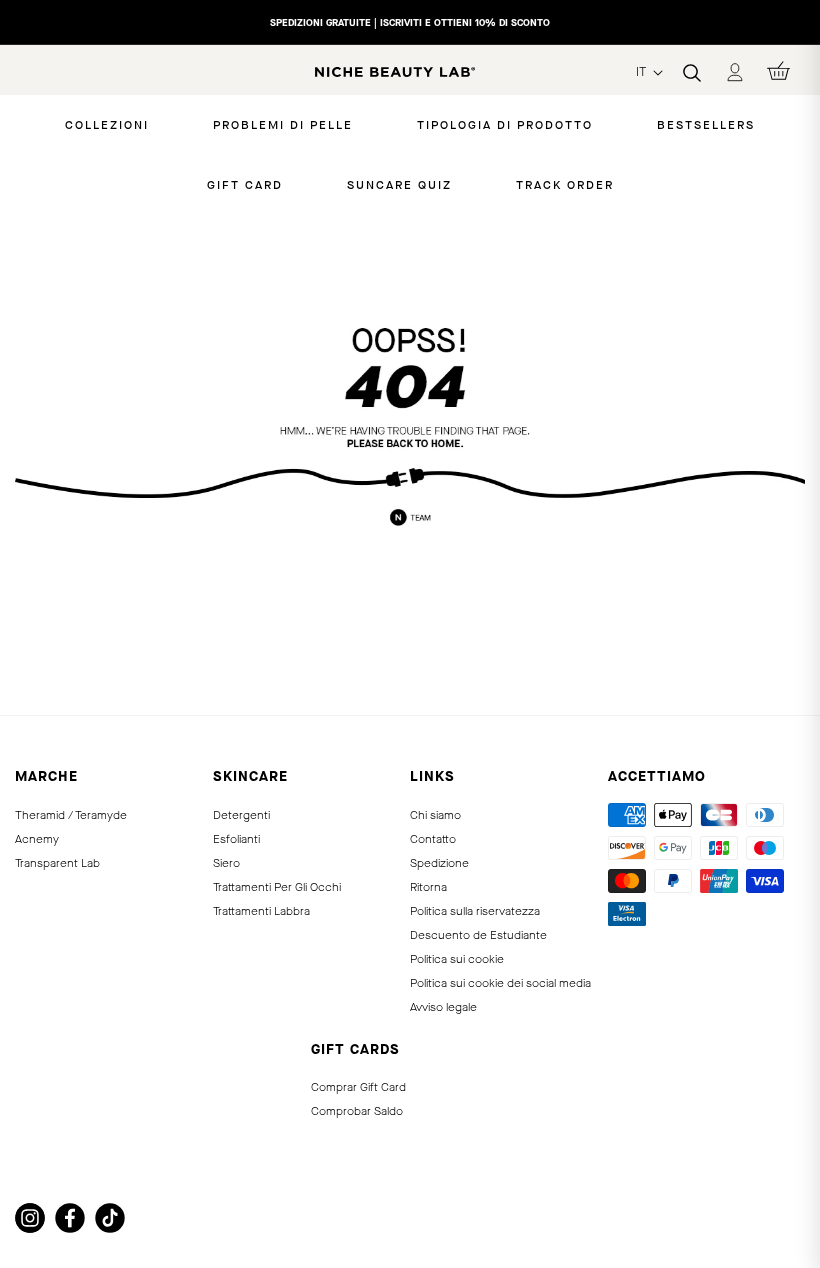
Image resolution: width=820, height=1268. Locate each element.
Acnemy (37, 839)
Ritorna (428, 887)
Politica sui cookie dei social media (500, 983)
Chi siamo (435, 815)
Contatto (433, 839)
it (643, 71)
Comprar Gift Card (358, 1087)
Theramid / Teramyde (71, 815)
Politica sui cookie (457, 959)
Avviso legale (443, 1007)
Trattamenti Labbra (261, 911)
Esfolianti (236, 839)
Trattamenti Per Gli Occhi (277, 887)
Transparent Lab (57, 863)
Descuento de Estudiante (478, 935)
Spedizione (439, 863)
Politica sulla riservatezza (475, 911)
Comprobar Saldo (357, 1111)
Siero (226, 863)
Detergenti (241, 815)
